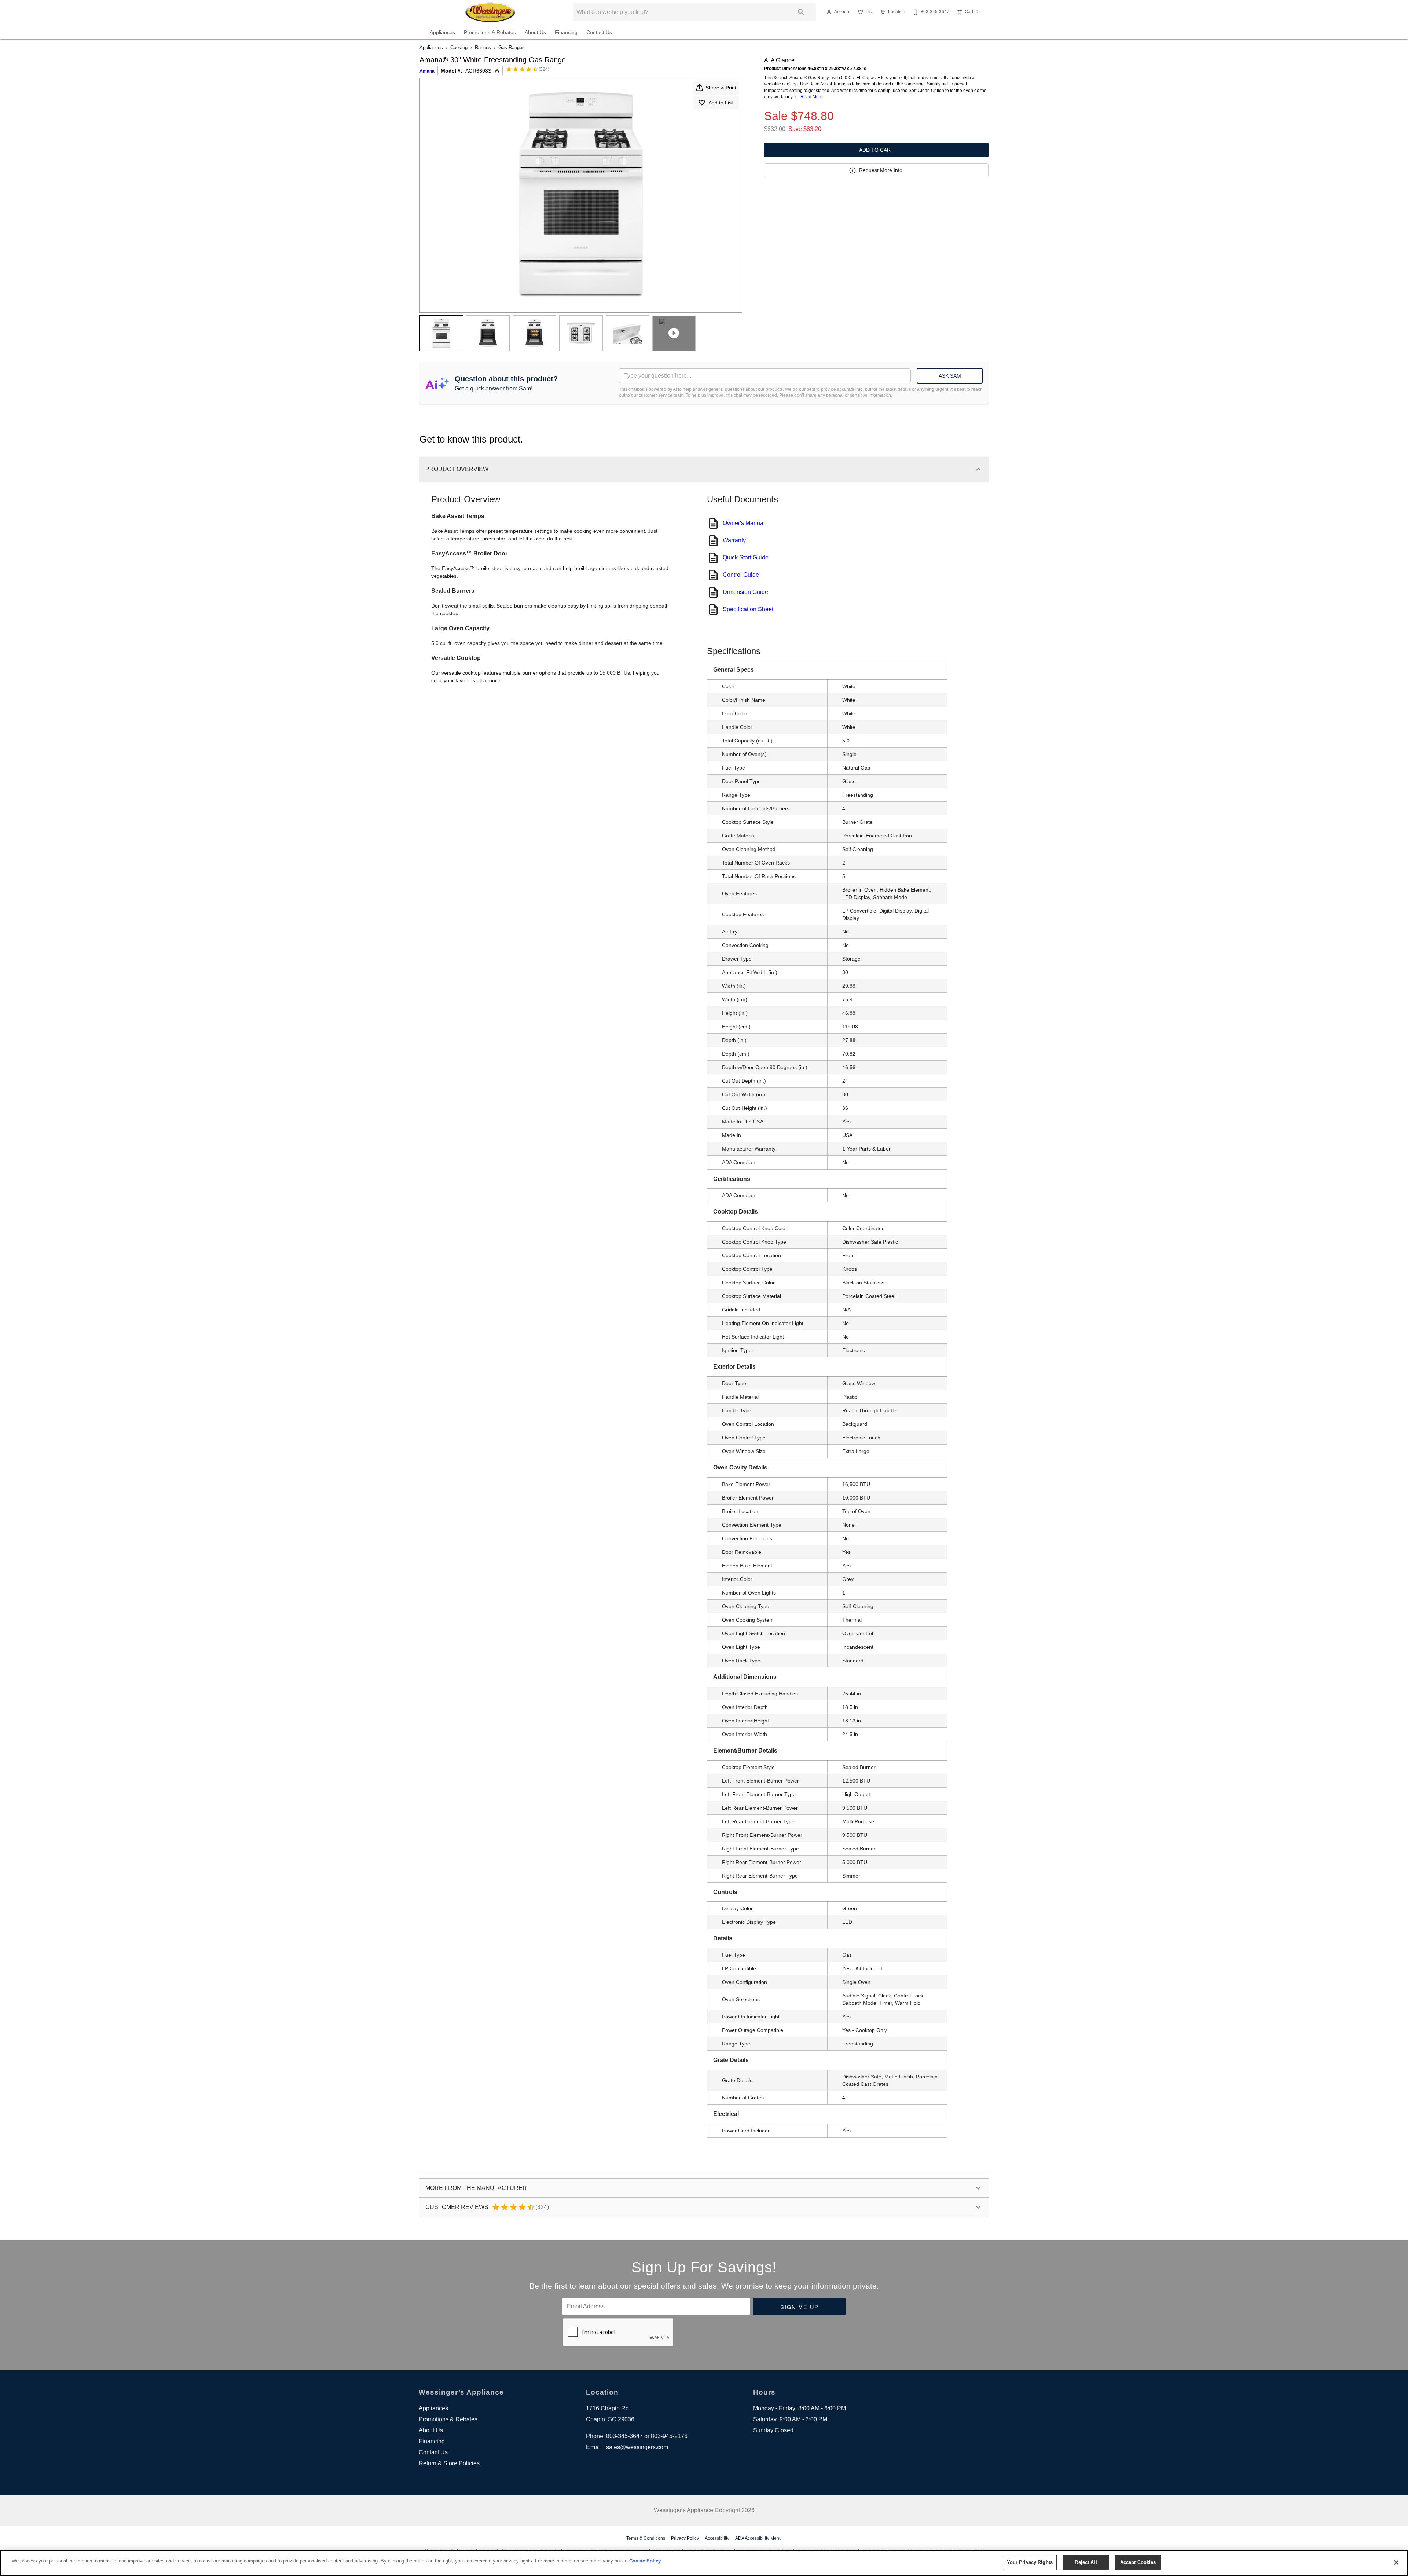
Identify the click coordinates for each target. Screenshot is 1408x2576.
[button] (829, 12)
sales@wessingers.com (637, 2447)
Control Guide (741, 575)
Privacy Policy (685, 2538)
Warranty (734, 540)
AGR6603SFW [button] (482, 71)
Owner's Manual (744, 523)
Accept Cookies (1138, 2562)
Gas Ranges (511, 47)
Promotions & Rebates (490, 32)
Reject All (1086, 2562)
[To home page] (491, 12)
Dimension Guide (745, 592)
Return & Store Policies (449, 2463)
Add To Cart (877, 150)
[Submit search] (801, 12)
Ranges (483, 47)
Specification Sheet (748, 609)
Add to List (721, 103)
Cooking (459, 47)
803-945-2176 (669, 2436)
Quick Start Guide (746, 557)
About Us (535, 32)
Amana (427, 71)
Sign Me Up (800, 2307)
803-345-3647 (624, 2436)
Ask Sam (950, 376)
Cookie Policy (645, 2561)
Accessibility (717, 2538)
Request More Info (881, 170)
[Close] (1396, 2562)
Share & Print (721, 88)
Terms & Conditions (646, 2538)
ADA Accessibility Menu (758, 2538)
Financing (566, 32)
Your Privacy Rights (1030, 2562)
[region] (704, 2563)
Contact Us (599, 32)
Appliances (442, 32)
